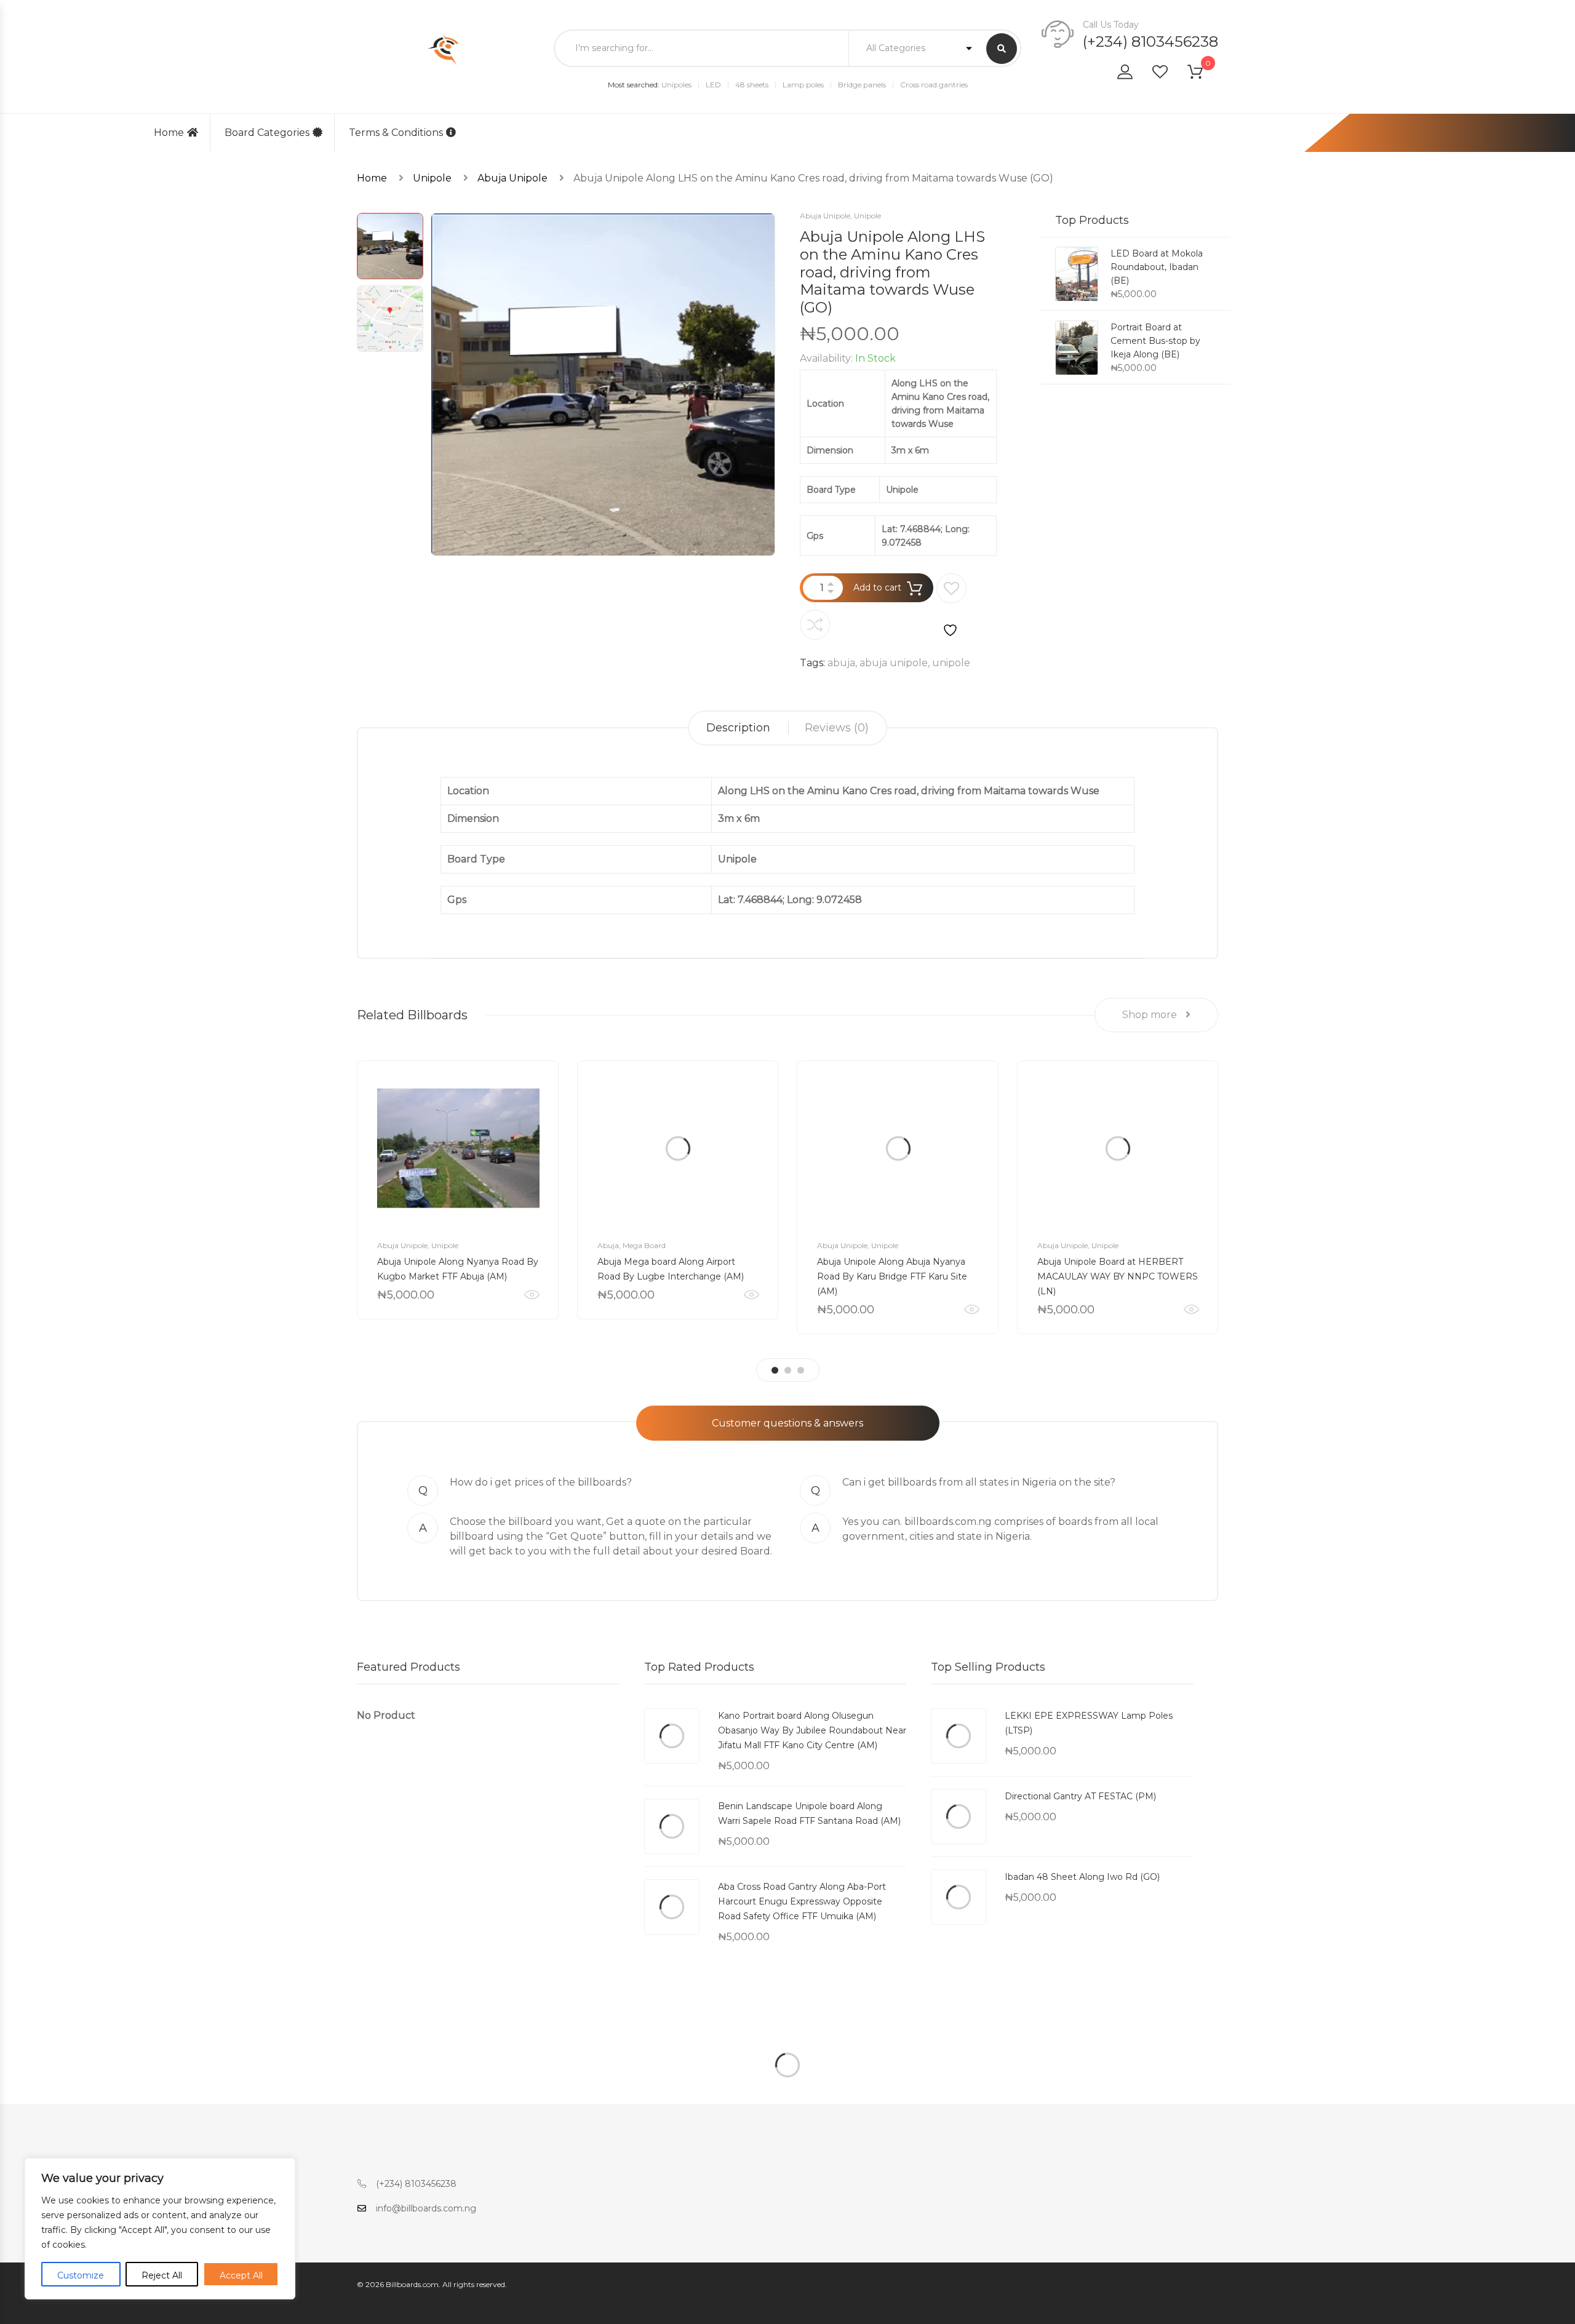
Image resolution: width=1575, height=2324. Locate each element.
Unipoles (676, 85)
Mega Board (644, 1245)
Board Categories (267, 133)
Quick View (532, 1295)
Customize (81, 2275)
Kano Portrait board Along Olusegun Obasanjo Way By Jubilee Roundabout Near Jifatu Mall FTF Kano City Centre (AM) (812, 1730)
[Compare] (815, 625)
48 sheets (752, 85)
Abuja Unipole (512, 178)
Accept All (241, 2275)
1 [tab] (775, 1370)
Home (169, 133)
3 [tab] (801, 1370)
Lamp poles (803, 85)
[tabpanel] (458, 1190)
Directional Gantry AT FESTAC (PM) (1080, 1796)
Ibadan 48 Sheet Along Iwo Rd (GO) (1082, 1877)
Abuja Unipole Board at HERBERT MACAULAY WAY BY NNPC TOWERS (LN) (1118, 1276)
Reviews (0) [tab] (837, 728)
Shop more (1151, 1015)
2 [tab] (788, 1370)
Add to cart (877, 587)
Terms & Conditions (396, 133)
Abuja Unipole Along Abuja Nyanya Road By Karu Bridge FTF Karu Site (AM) (892, 1276)
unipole (951, 663)
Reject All (162, 2275)
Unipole (432, 178)
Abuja (608, 1245)
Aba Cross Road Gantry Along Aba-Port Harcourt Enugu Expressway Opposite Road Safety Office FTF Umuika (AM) (802, 1901)
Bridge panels (862, 85)
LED (713, 85)
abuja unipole (894, 663)
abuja (841, 663)
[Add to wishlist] (951, 606)
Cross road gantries (934, 85)
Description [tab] (738, 728)
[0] (1203, 74)
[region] (160, 2229)
